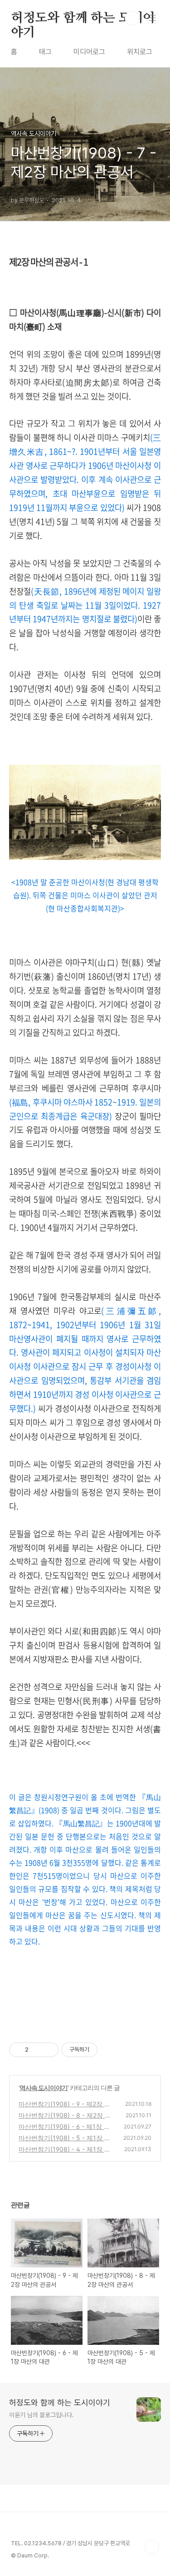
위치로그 (140, 52)
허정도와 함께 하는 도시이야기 (83, 19)
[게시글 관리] (48, 2050)
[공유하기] (37, 2050)
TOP (152, 2547)
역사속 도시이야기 (44, 2088)
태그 (45, 52)
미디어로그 (89, 52)
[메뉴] (152, 18)
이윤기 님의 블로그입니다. (41, 2415)
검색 (132, 18)
